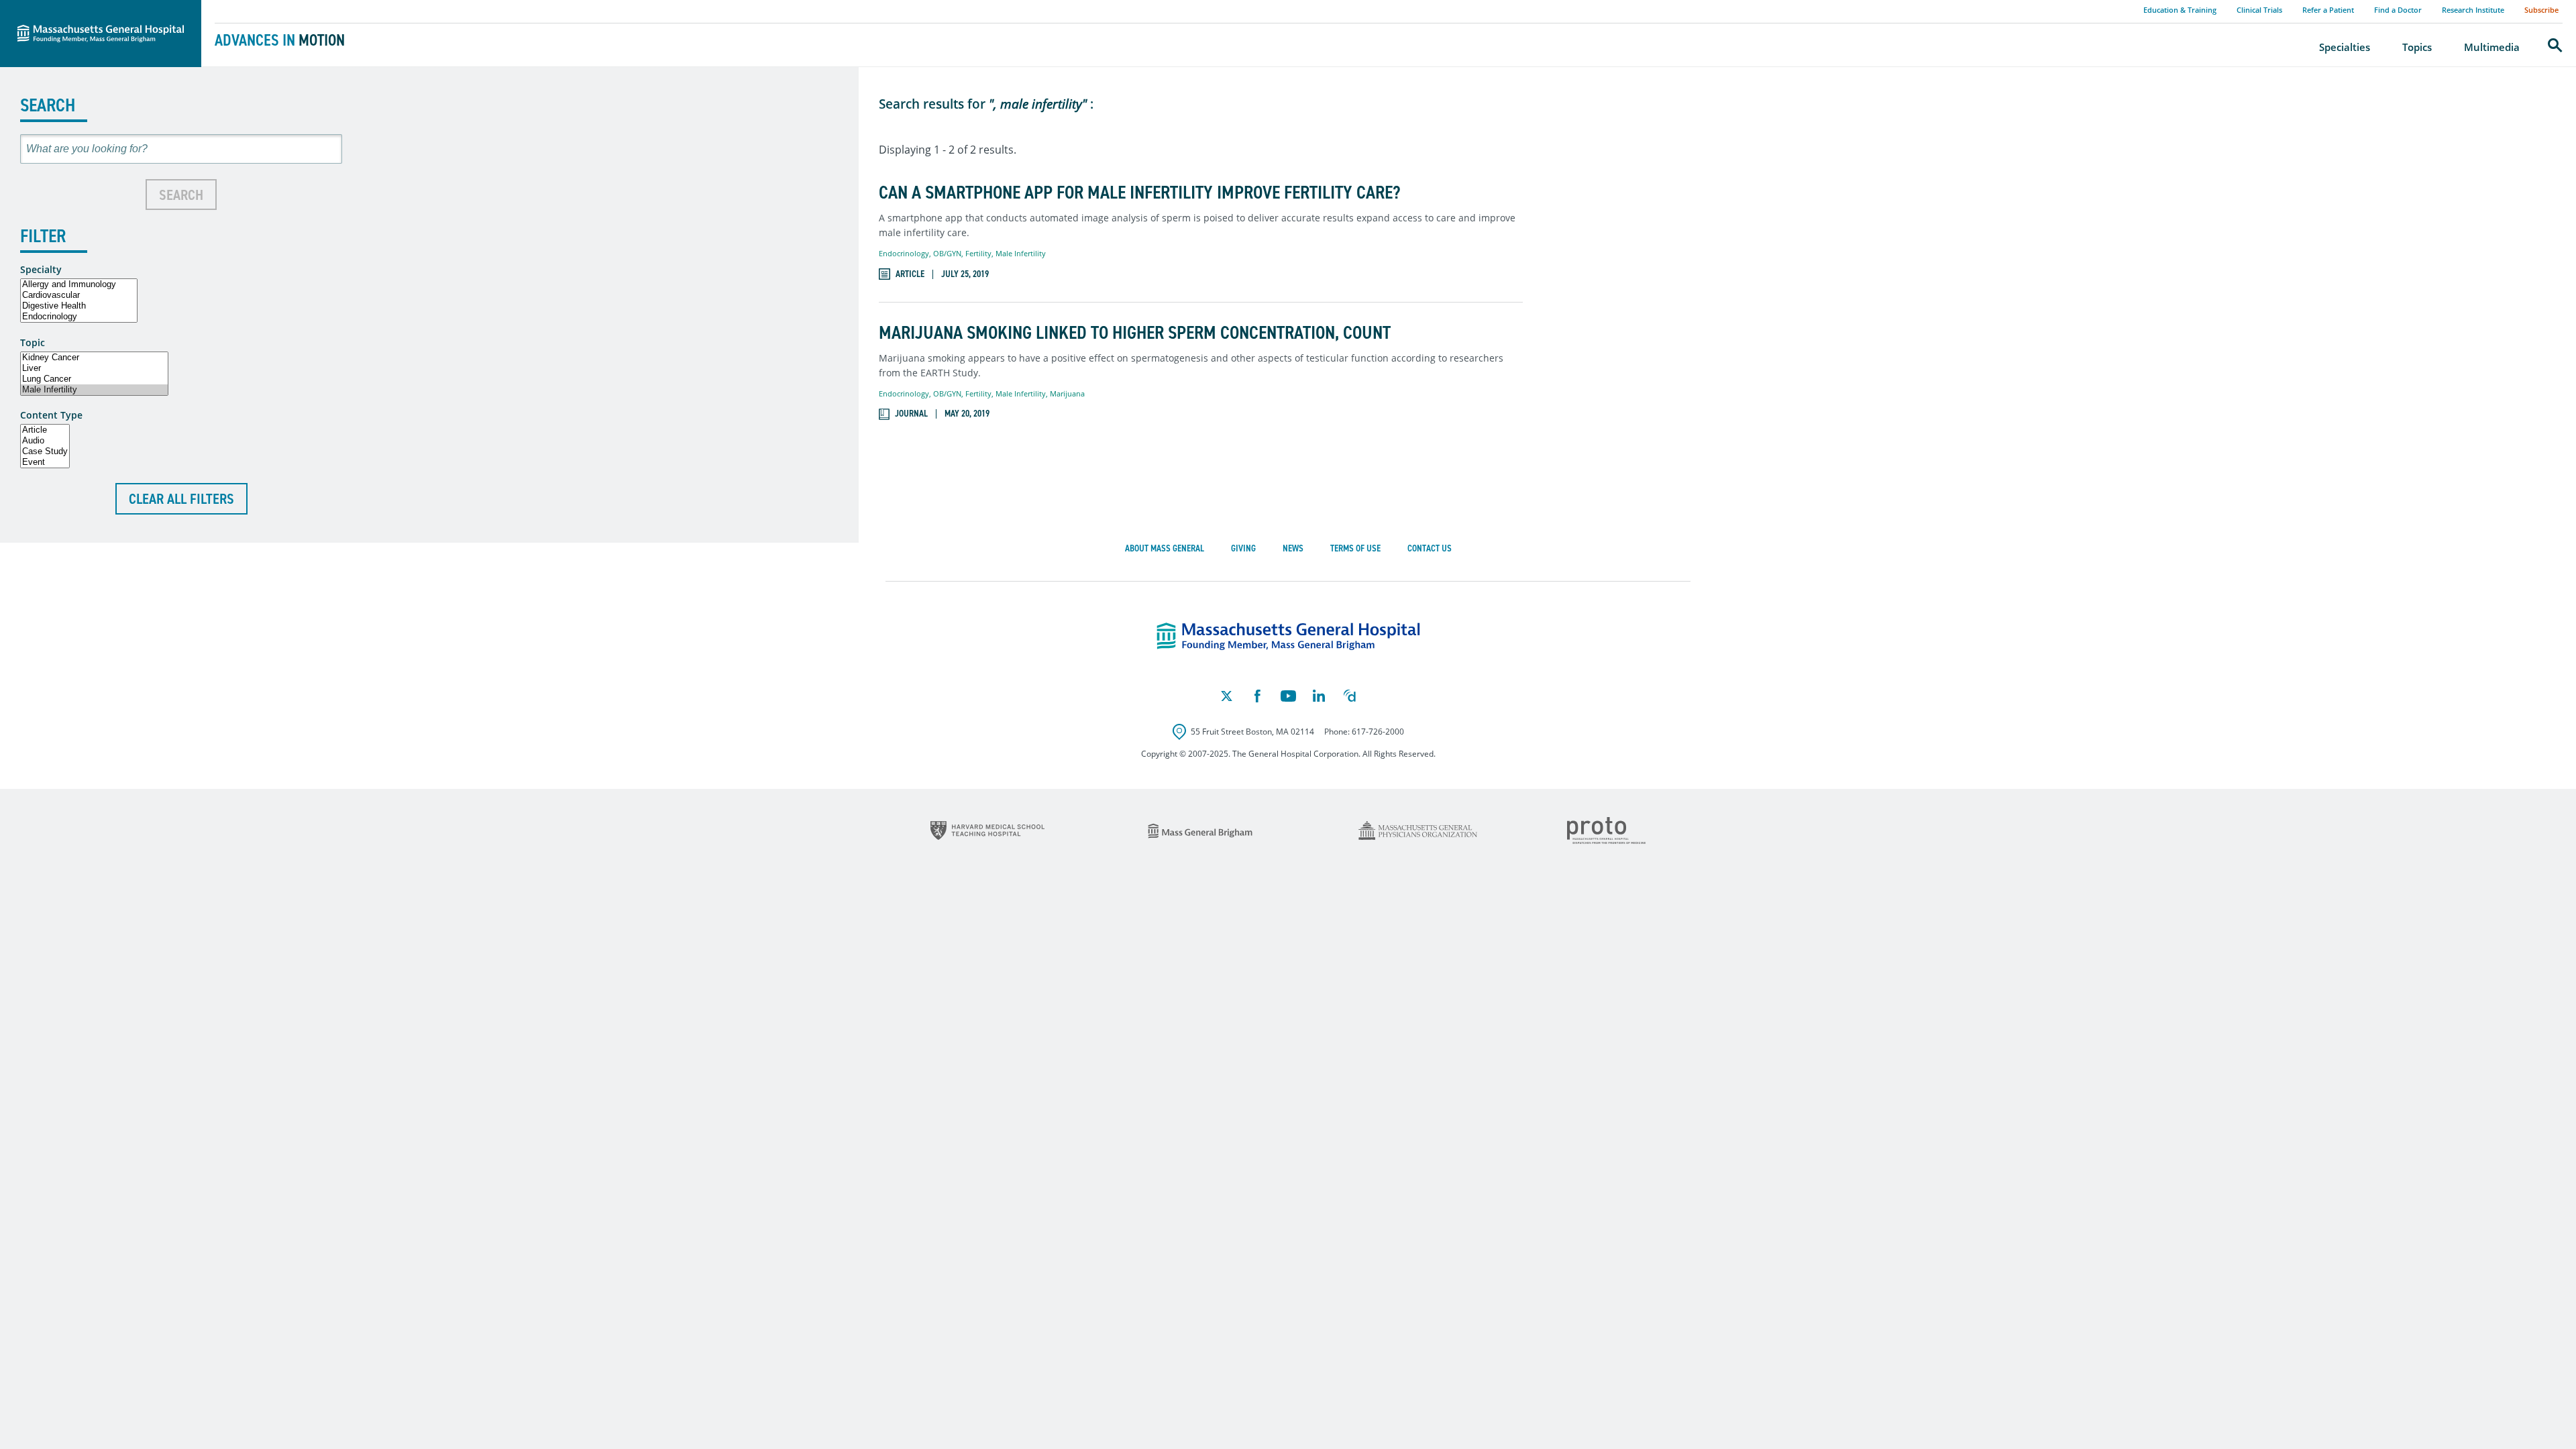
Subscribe (2541, 10)
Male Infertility (1021, 253)
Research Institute (2473, 10)
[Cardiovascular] (79, 295)
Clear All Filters (181, 499)
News (1293, 548)
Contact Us (1430, 548)
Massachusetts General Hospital (82, 7)
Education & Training (2180, 10)
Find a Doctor (2398, 10)
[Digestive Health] (79, 306)
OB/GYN (947, 253)
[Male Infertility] (94, 390)
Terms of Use (1355, 548)
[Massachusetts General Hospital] (1288, 637)
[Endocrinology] (79, 317)
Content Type (51, 415)
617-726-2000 (1378, 732)
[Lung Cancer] (94, 379)
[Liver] (94, 368)
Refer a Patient (2328, 10)
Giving (1243, 548)
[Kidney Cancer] (94, 358)
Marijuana (1067, 393)
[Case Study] (45, 451)
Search (181, 195)
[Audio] (45, 441)
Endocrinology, (906, 253)
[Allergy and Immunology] (79, 284)
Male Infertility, (1023, 393)
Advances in (280, 40)
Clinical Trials (2259, 10)
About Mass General (1165, 548)
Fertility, (980, 253)
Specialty (41, 270)
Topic (33, 343)
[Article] (45, 430)
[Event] (45, 462)
